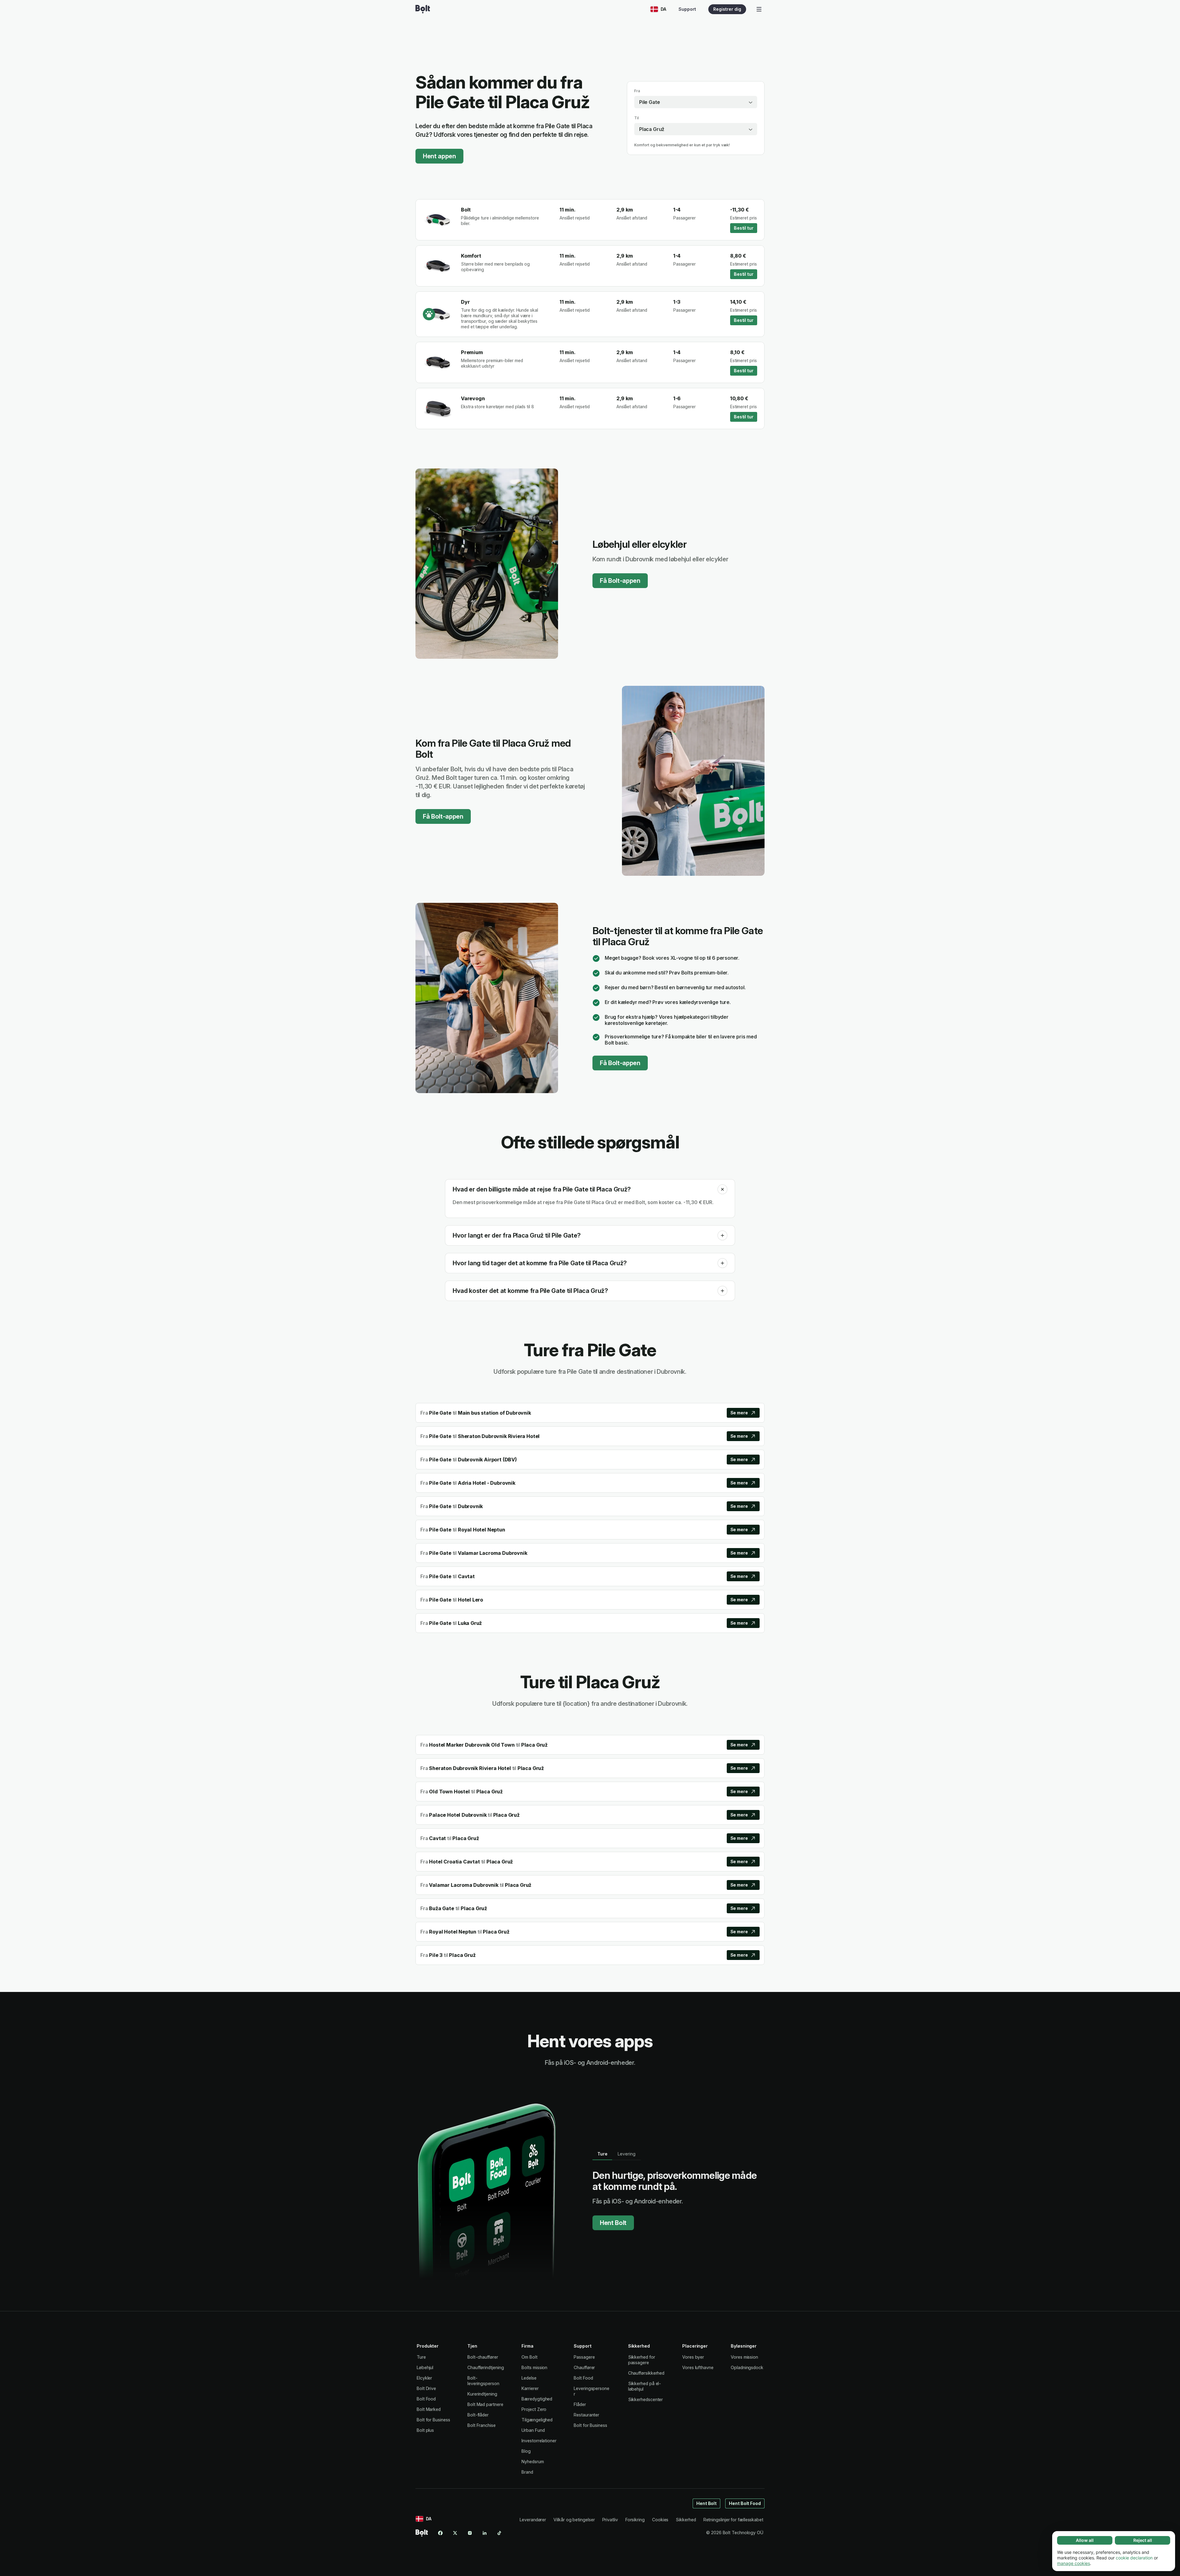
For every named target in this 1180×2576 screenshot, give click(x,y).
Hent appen (439, 156)
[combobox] (696, 102)
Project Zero (534, 2409)
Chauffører (584, 2367)
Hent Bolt (613, 2223)
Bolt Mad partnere (485, 2404)
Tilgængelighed (537, 2420)
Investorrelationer (539, 2441)
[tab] (602, 2154)
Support (687, 9)
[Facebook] (440, 2533)
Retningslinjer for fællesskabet (733, 2520)
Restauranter (586, 2415)
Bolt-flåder (478, 2415)
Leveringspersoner (592, 2391)
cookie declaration (1134, 2558)
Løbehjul (425, 2367)
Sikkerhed (686, 2520)
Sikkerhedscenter (646, 2399)
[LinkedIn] (485, 2533)
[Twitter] (455, 2533)
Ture (421, 2357)
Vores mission (744, 2357)
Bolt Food (426, 2399)
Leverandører (533, 2520)
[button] (722, 1189)
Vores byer (693, 2357)
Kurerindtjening (482, 2394)
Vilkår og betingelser (574, 2520)
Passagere (584, 2357)
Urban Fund (533, 2430)
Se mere (739, 1413)
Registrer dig (727, 9)
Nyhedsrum (533, 2461)
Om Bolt (529, 2357)
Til (637, 118)
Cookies (660, 2520)
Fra (637, 91)
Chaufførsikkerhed (646, 2373)
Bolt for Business (433, 2420)
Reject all (1143, 2540)
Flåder (580, 2404)
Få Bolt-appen (620, 581)
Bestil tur (744, 228)
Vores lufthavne (698, 2367)
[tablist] (617, 2154)
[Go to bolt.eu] (423, 9)
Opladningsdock (747, 2367)
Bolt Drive (426, 2388)
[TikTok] (499, 2533)
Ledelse (529, 2378)
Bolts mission (534, 2367)
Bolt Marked (429, 2409)
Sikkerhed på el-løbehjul (645, 2386)
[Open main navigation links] (759, 9)
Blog (526, 2451)
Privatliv (610, 2520)
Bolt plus (425, 2430)
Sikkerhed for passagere (642, 2360)
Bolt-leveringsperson (483, 2381)
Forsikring (635, 2520)
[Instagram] (470, 2533)
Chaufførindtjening (486, 2367)
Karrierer (530, 2388)
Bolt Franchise (482, 2425)
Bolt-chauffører (483, 2357)
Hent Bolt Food (745, 2503)
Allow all (1085, 2540)
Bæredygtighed (537, 2399)
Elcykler (424, 2378)
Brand (527, 2472)
